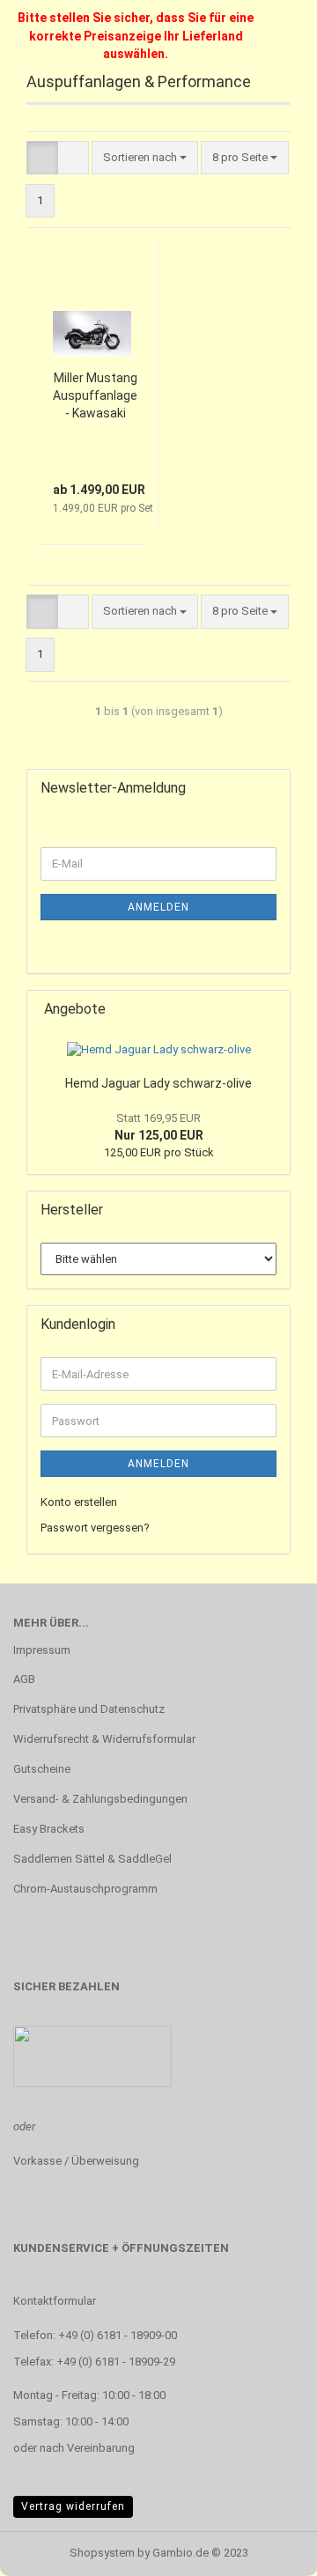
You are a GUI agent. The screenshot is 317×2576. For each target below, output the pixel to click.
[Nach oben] (269, 2550)
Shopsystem (102, 2553)
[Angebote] (271, 1010)
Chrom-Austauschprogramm (85, 1889)
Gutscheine (42, 1769)
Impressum (42, 1650)
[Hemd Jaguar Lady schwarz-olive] (159, 1050)
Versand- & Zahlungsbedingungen (100, 1799)
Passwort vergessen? (95, 1528)
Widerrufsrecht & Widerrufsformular (104, 1739)
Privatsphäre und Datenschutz (89, 1709)
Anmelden (158, 907)
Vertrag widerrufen (73, 2506)
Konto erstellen (79, 1502)
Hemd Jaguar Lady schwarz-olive (158, 1083)
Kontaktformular (55, 2301)
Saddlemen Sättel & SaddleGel (92, 1859)
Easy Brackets (49, 1829)
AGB (24, 1679)
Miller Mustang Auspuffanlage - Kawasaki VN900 (95, 396)
